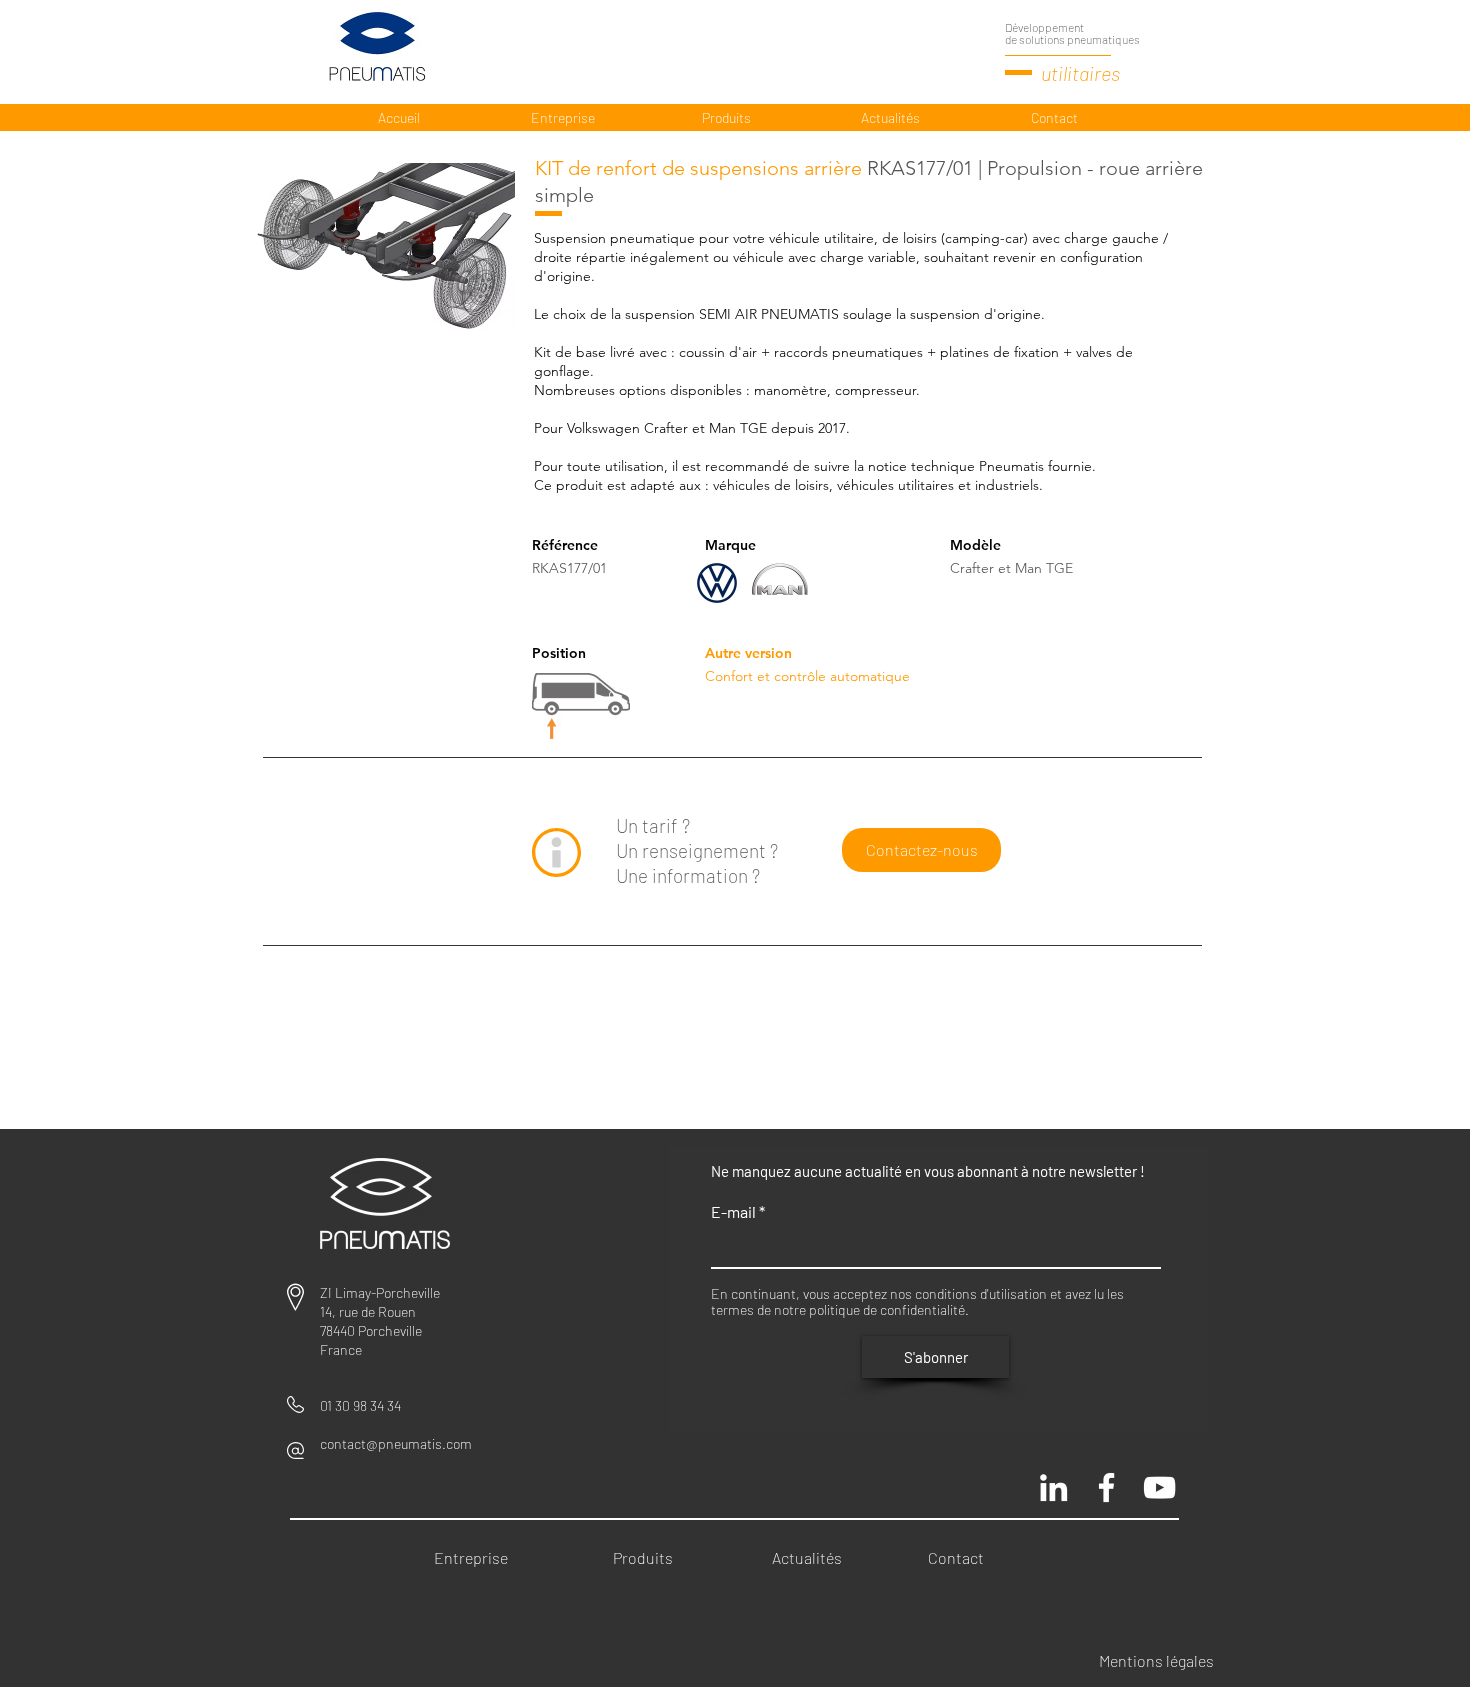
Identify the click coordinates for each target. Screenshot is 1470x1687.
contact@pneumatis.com (396, 1443)
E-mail (733, 1212)
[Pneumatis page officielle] (1106, 1487)
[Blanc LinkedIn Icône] (1053, 1487)
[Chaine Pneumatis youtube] (1159, 1487)
